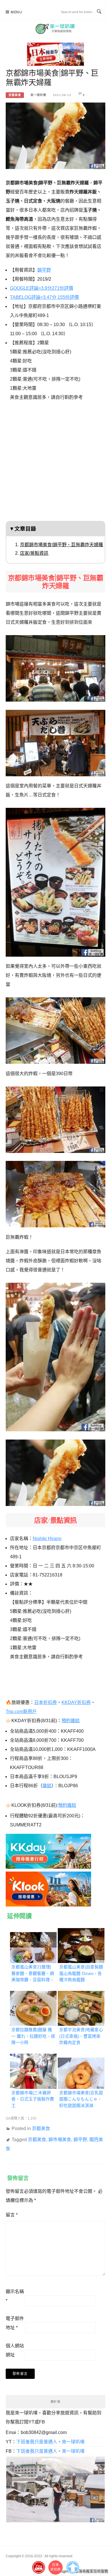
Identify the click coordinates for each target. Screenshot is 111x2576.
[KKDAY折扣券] (48, 1850)
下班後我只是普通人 (37, 2442)
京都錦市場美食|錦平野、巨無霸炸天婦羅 (61, 545)
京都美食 (15, 95)
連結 (47, 1786)
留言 (12, 2215)
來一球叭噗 (38, 95)
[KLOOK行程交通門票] (48, 1887)
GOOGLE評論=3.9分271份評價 (42, 288)
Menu (17, 12)
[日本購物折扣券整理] (55, 52)
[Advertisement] (55, 463)
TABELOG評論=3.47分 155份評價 (44, 297)
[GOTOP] (73, 2566)
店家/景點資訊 (34, 553)
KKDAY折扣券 (76, 1702)
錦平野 (44, 270)
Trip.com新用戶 (21, 1712)
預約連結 (71, 1721)
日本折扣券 (46, 1702)
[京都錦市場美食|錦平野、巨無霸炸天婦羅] (55, 134)
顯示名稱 (15, 2296)
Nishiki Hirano (47, 1539)
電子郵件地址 (15, 2323)
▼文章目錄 (23, 529)
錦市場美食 (60, 2140)
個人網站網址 (15, 2350)
